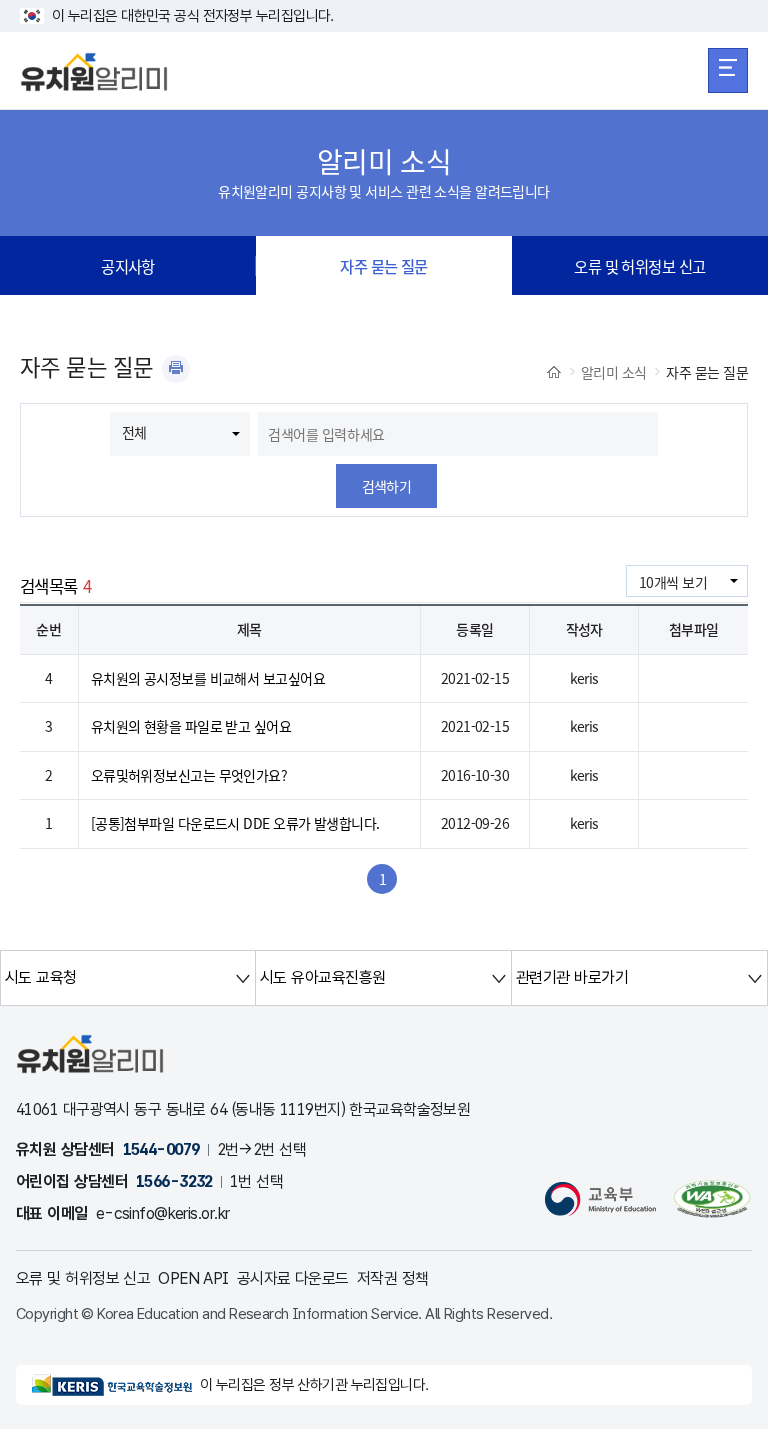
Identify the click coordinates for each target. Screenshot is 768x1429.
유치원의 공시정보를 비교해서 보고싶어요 (208, 678)
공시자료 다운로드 (293, 1278)
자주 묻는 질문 (384, 266)
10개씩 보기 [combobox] (673, 582)
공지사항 (128, 266)
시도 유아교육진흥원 (322, 977)
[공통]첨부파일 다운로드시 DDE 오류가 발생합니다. (235, 823)
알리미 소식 (614, 372)
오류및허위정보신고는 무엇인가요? (189, 775)
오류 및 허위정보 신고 (639, 266)
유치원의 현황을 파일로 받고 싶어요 (191, 726)
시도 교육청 (41, 977)
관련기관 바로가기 (572, 977)
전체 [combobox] (134, 432)
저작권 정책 (393, 1278)
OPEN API (193, 1278)
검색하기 (387, 486)
